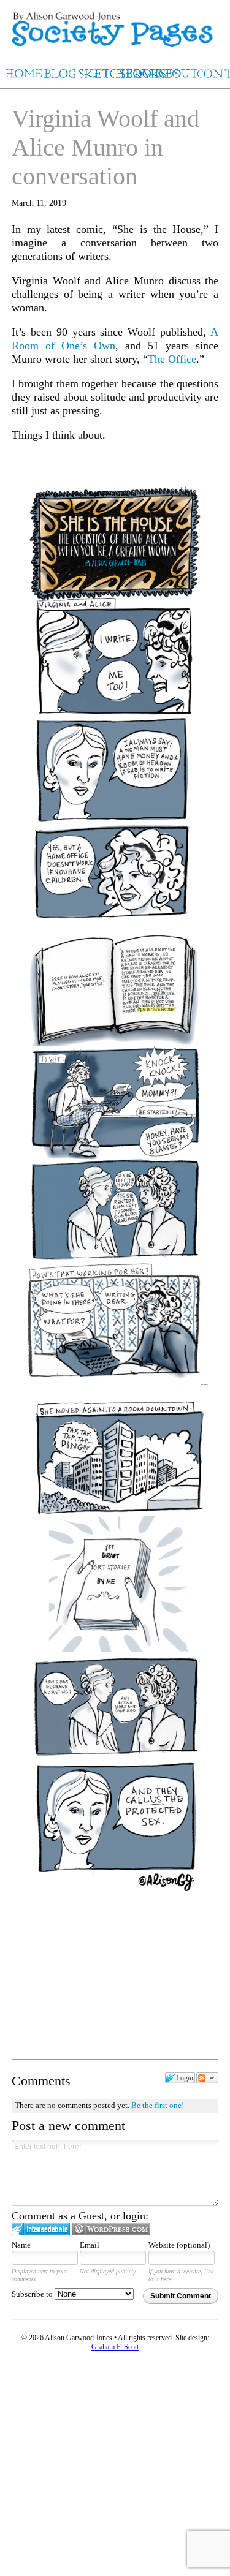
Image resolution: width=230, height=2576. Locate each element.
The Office (172, 359)
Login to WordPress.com (111, 2229)
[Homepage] (115, 24)
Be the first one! (158, 2105)
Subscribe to (33, 2294)
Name (21, 2245)
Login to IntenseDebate (41, 2229)
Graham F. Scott (115, 2347)
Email (90, 2245)
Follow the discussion (207, 2078)
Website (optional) (179, 2245)
